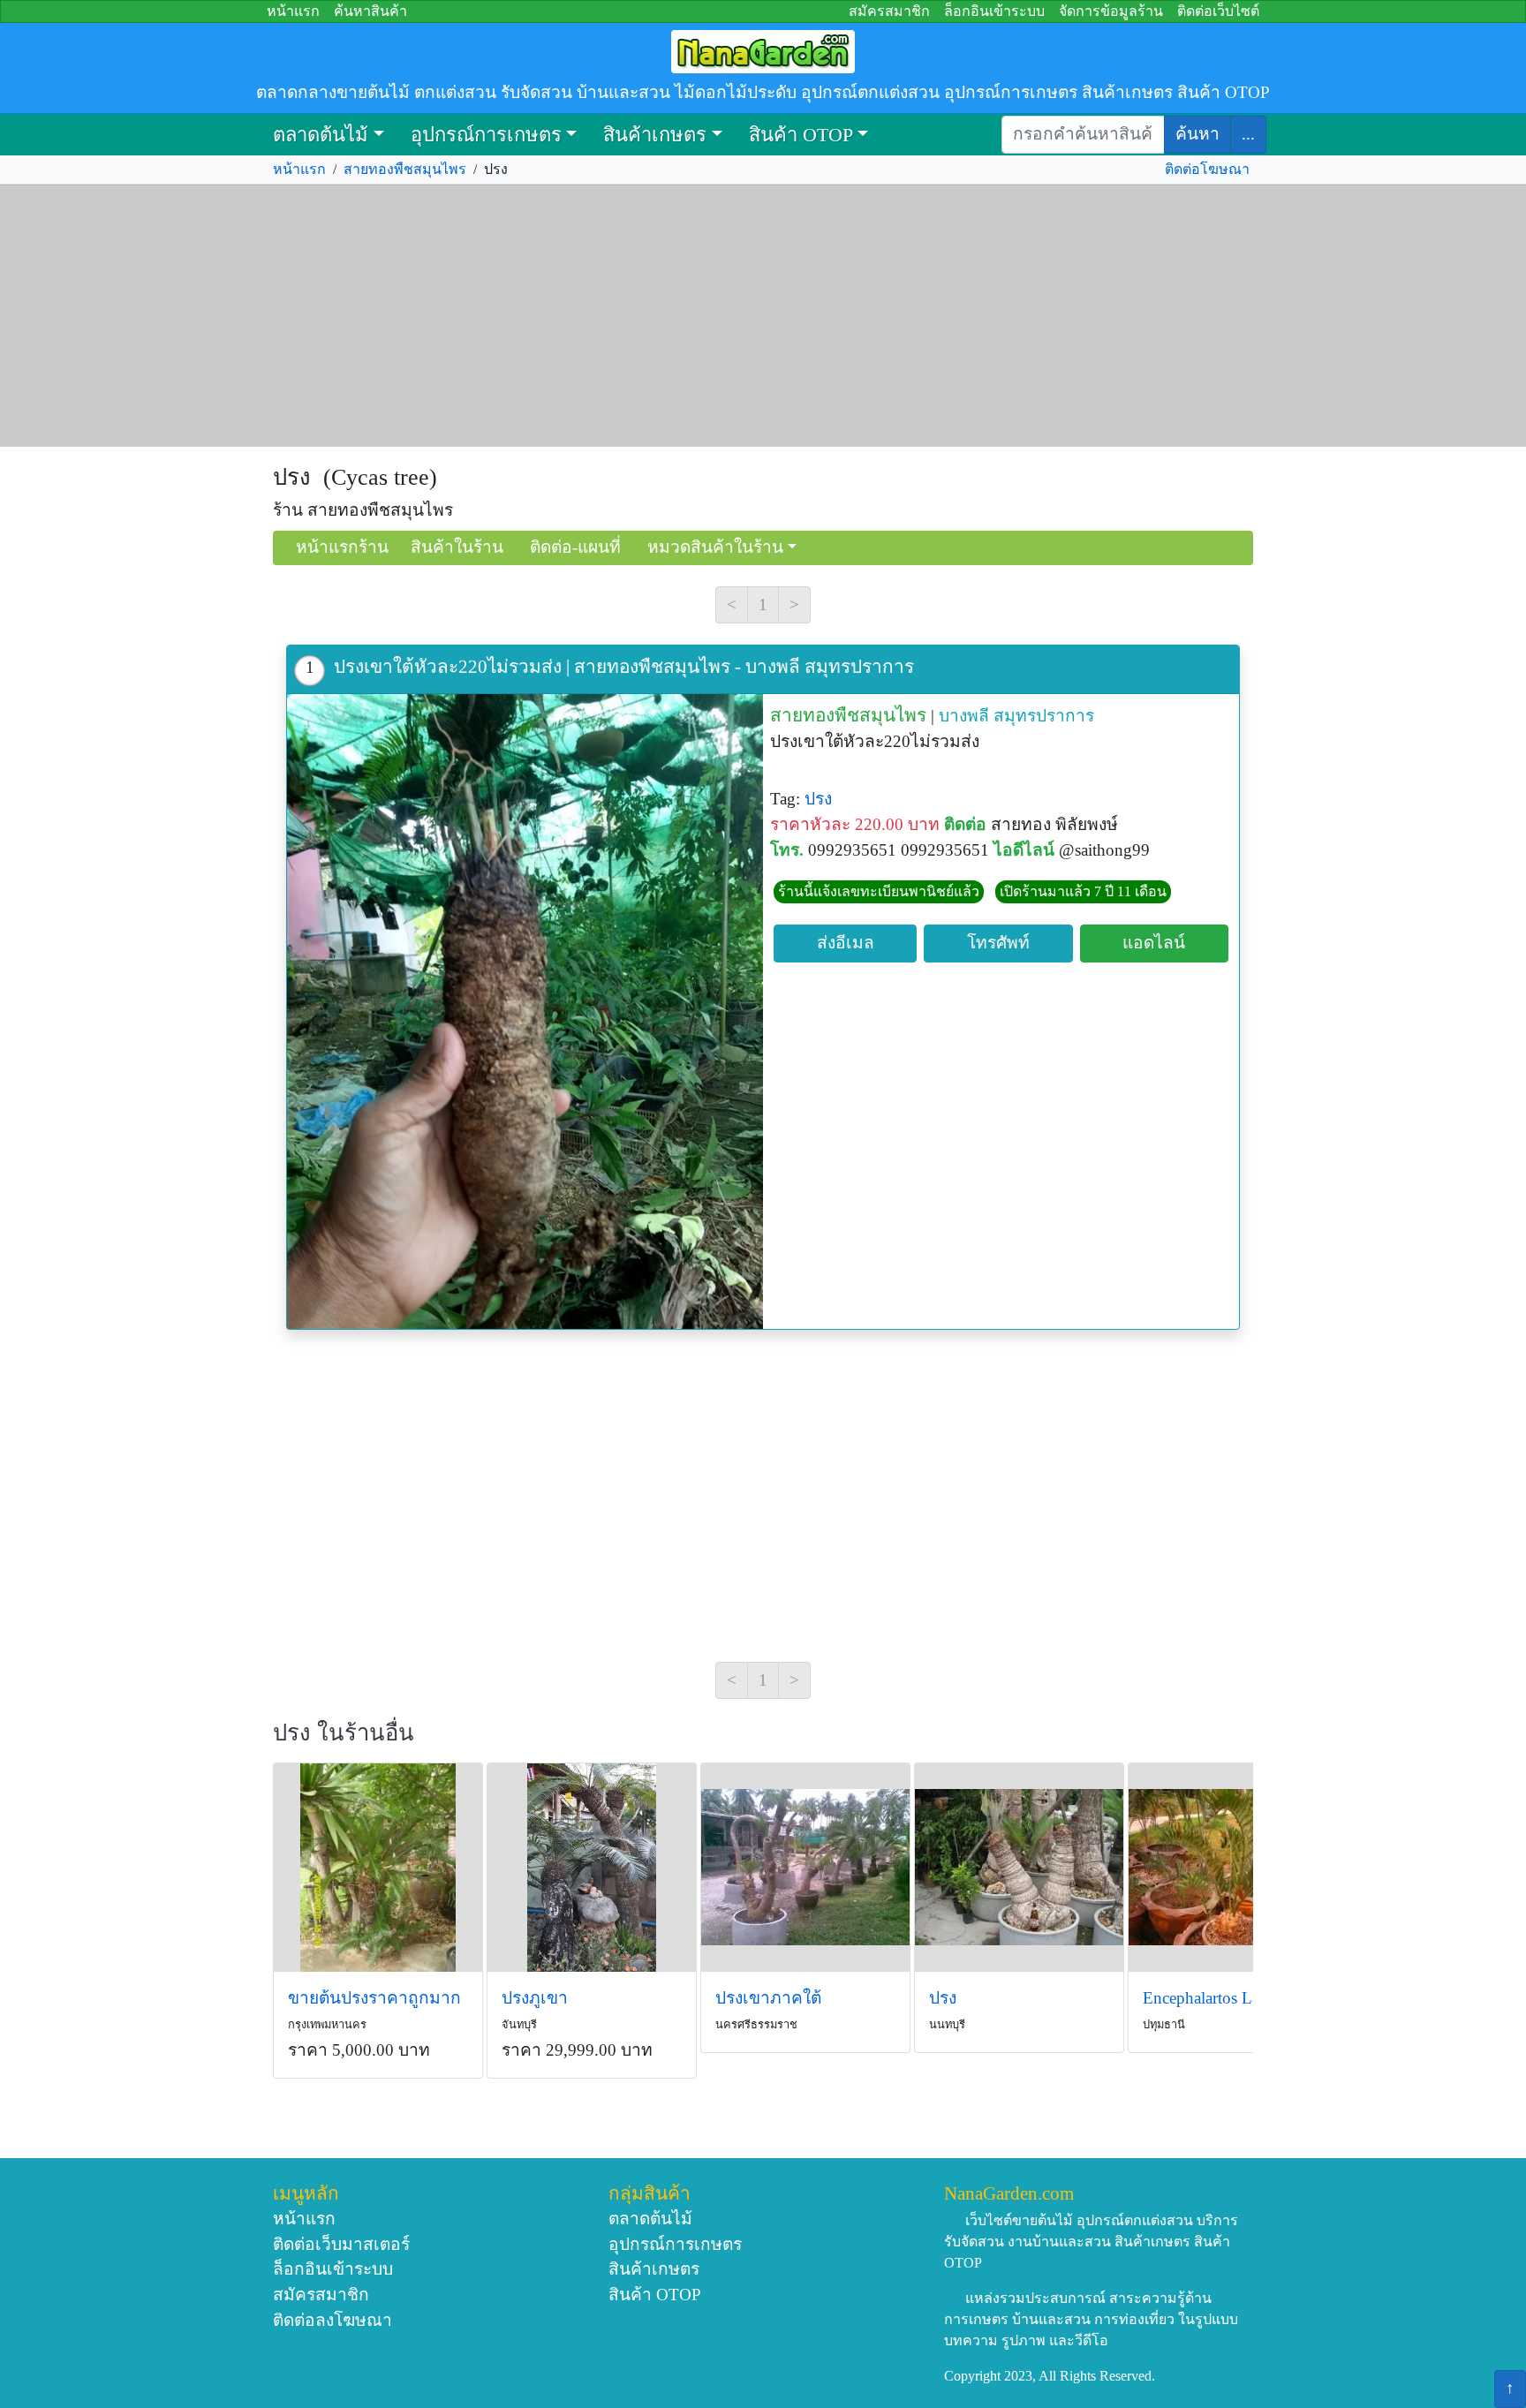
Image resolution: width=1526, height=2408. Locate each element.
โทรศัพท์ (998, 943)
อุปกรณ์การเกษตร (486, 135)
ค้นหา (1197, 134)
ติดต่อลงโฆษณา (332, 2320)
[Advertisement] (763, 316)
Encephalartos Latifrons (1223, 1998)
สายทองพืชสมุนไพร (405, 169)
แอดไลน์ (1154, 943)
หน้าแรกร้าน (342, 547)
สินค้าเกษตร (655, 135)
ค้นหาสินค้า (370, 11)
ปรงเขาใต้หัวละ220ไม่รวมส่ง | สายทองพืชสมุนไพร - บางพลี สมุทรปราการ (624, 666)
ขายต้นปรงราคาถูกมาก (374, 1998)
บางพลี (964, 716)
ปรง (820, 799)
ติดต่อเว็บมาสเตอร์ (341, 2244)
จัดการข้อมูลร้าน (1111, 11)
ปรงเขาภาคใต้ (768, 1998)
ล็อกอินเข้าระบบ (994, 11)
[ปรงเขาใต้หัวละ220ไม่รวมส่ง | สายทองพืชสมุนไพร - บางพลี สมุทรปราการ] (525, 1012)
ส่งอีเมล (846, 943)
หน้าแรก (293, 11)
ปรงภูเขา (535, 1998)
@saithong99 (1104, 850)
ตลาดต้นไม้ (321, 135)
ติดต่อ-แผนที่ (575, 547)
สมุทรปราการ (1044, 716)
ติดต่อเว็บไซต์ (1218, 11)
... (1248, 134)
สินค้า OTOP (801, 135)
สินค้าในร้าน (457, 547)
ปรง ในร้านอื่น (344, 1733)
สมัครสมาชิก (889, 11)
